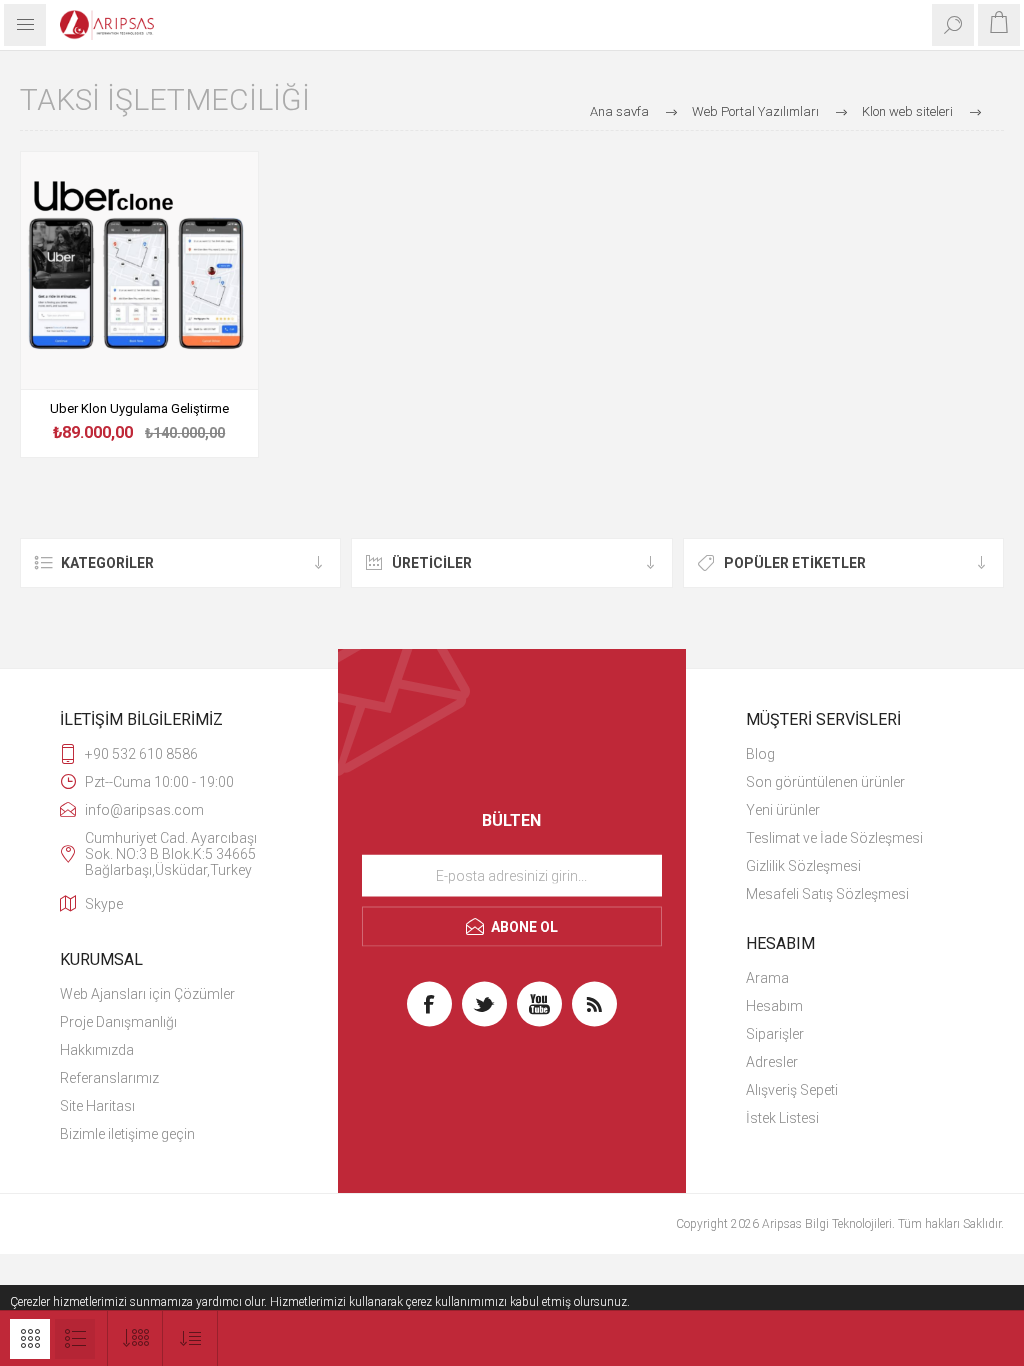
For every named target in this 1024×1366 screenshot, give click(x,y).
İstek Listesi (782, 1118)
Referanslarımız (109, 1078)
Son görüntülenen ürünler (825, 782)
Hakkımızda (97, 1050)
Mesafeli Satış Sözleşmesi (827, 894)
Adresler (772, 1062)
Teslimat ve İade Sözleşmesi (834, 838)
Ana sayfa (619, 111)
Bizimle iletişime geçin (127, 1134)
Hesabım (774, 1006)
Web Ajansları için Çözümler (147, 994)
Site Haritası (97, 1106)
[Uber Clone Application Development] (139, 270)
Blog (760, 754)
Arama (767, 978)
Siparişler (775, 1034)
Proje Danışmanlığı (118, 1022)
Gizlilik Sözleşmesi (803, 866)
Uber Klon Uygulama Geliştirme (139, 408)
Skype (104, 904)
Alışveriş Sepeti (792, 1090)
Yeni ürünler (783, 810)
